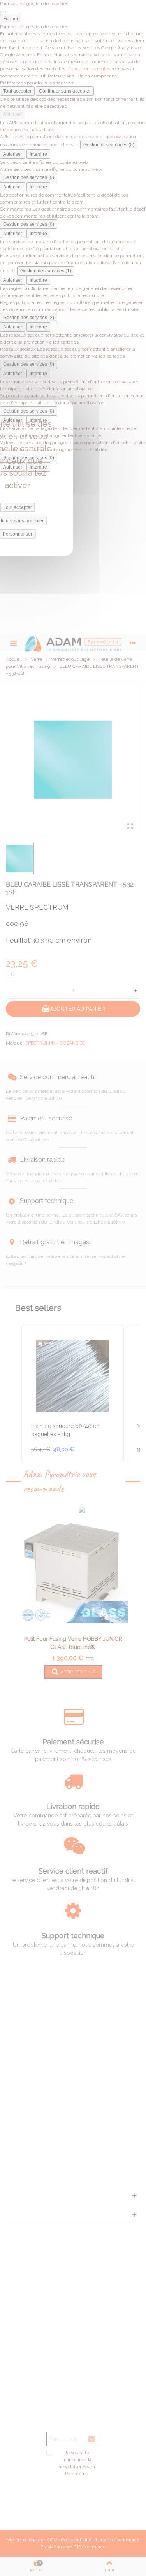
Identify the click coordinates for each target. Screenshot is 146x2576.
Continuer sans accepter (65, 91)
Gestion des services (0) (109, 145)
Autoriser (13, 114)
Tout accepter (17, 91)
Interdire (38, 154)
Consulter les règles (89, 69)
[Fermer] (3, 12)
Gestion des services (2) (29, 318)
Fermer (11, 19)
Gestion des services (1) (46, 271)
